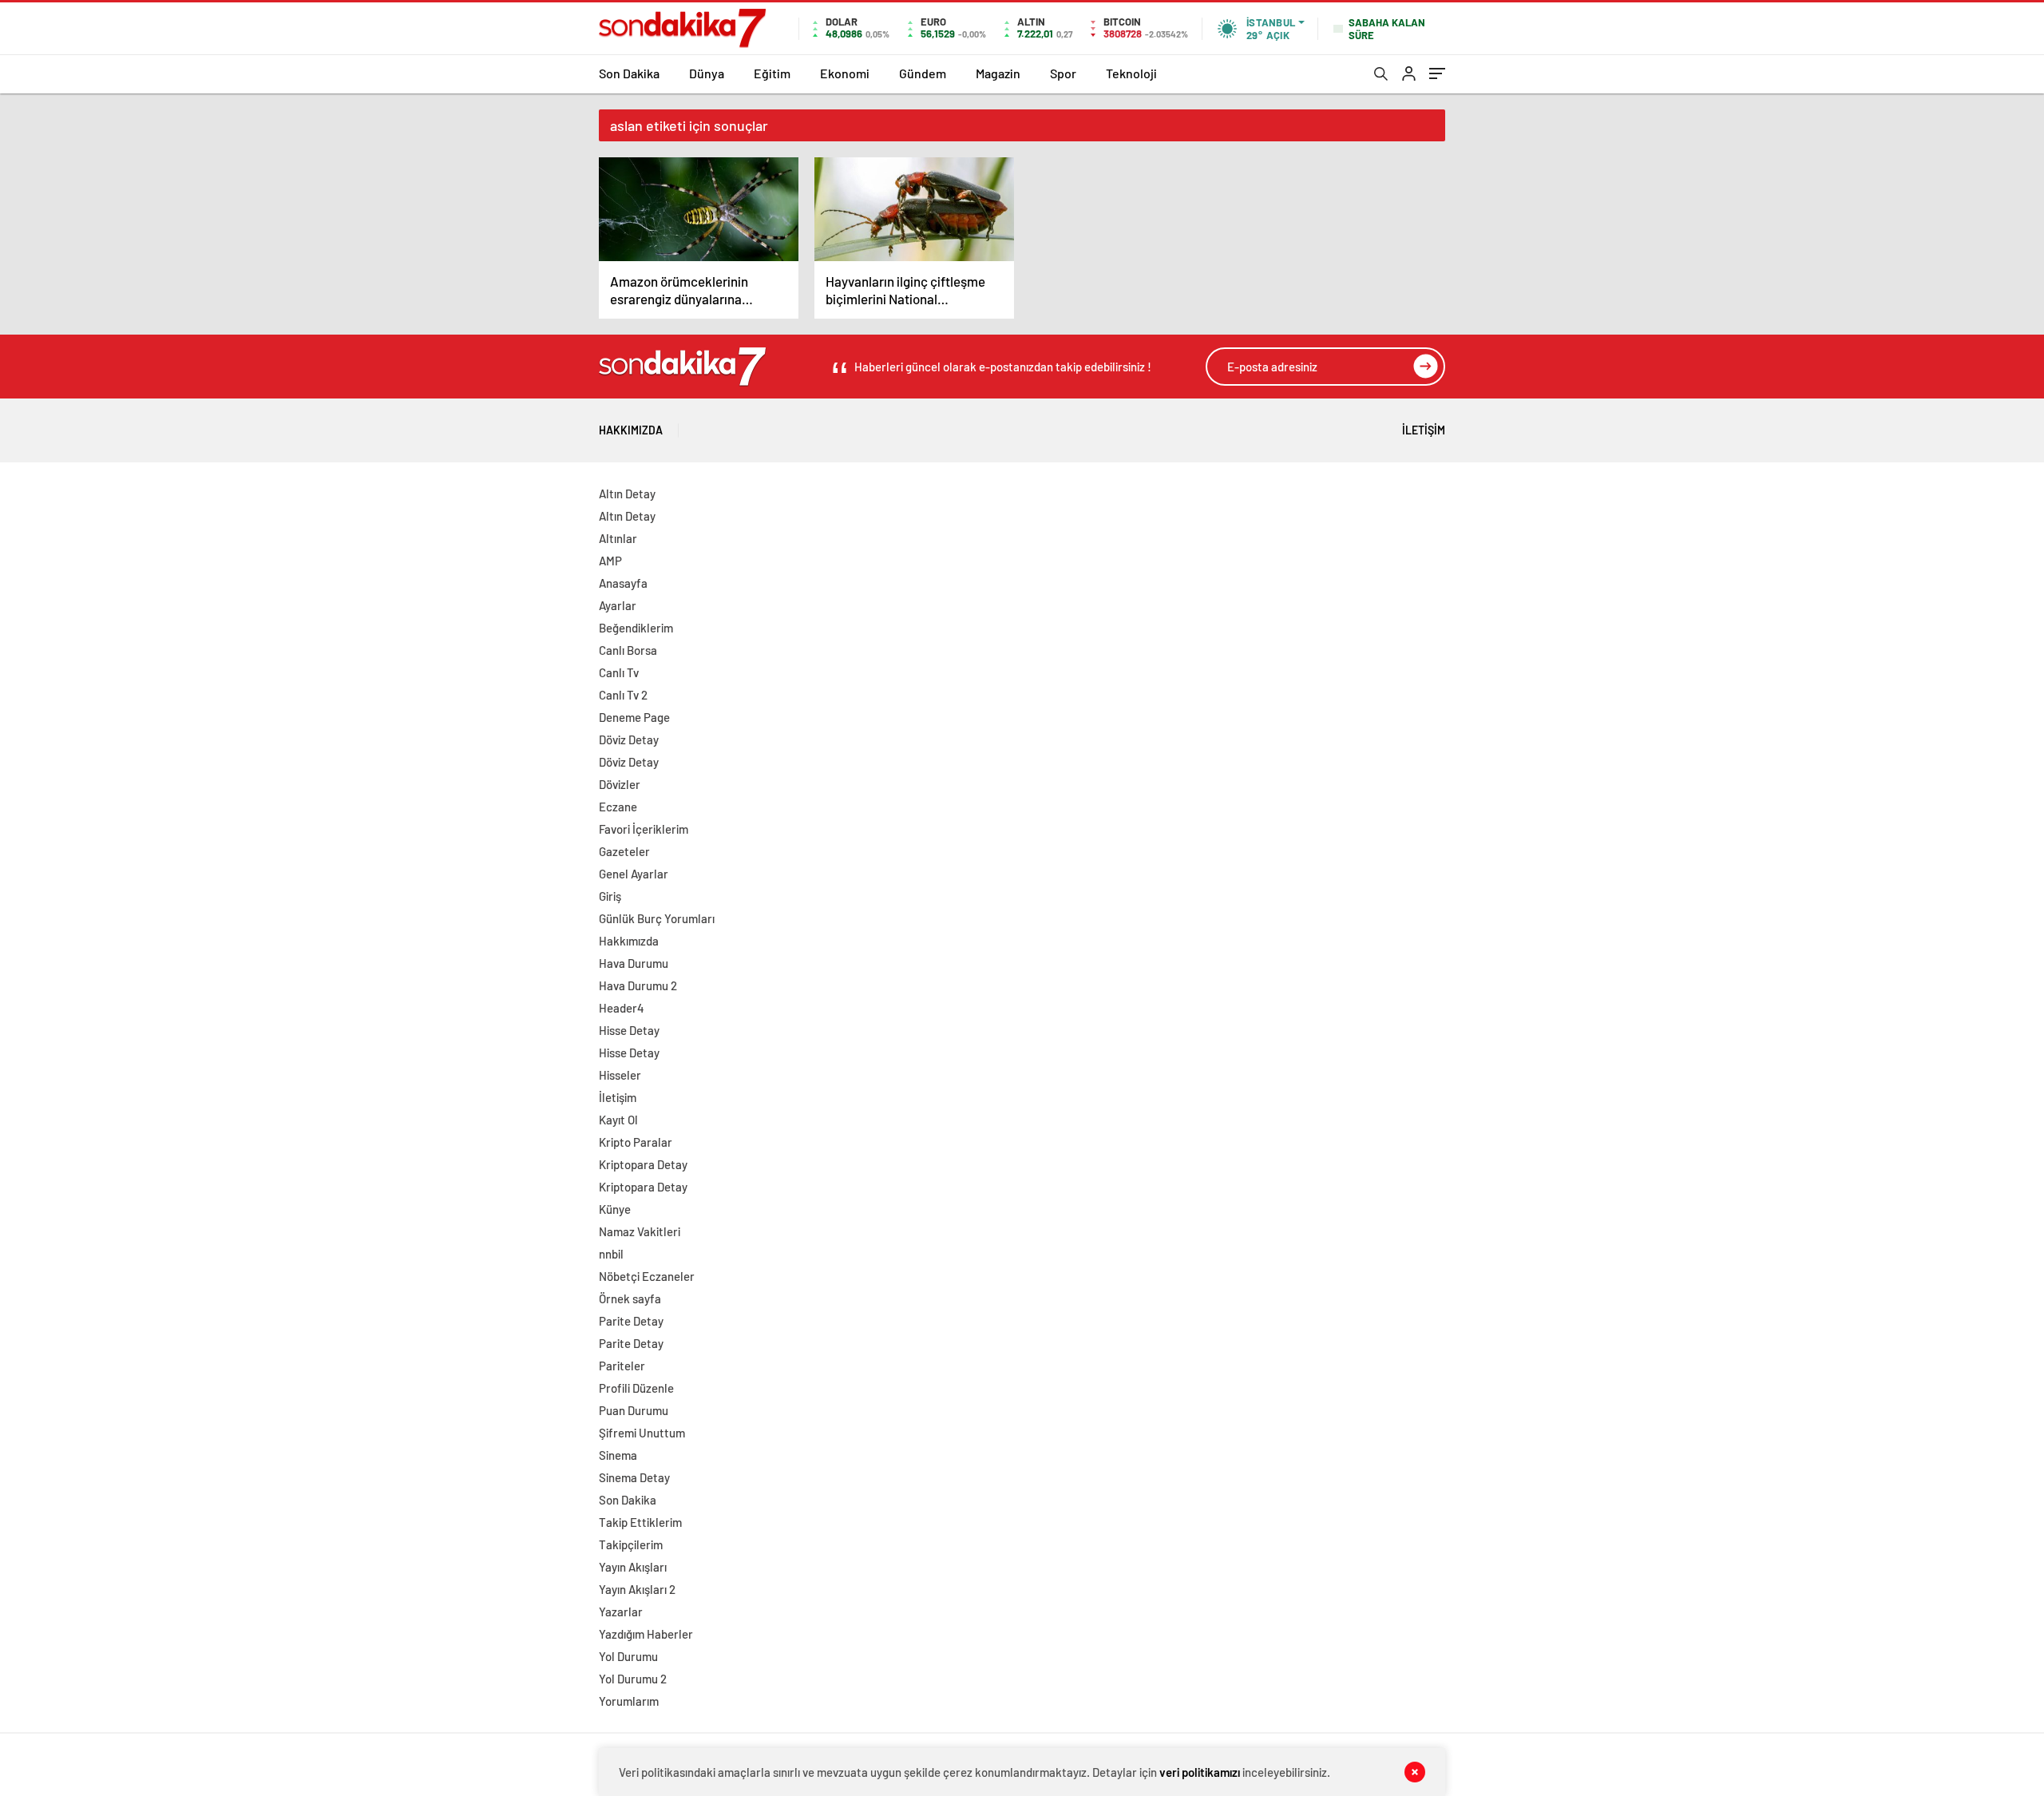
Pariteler (622, 1366)
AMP (610, 561)
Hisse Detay (629, 1030)
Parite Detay (631, 1321)
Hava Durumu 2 (638, 985)
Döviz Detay (629, 739)
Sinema (618, 1455)
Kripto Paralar (636, 1142)
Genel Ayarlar (634, 874)
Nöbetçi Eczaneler (647, 1276)
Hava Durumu (634, 963)
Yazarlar (621, 1612)
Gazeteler (624, 851)
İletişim (1424, 430)
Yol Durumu (628, 1656)
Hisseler (620, 1075)
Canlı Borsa (628, 650)
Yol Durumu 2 (633, 1679)
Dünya (707, 73)
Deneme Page (634, 717)
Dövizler (620, 784)
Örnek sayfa (630, 1298)
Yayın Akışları (633, 1567)
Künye (615, 1209)
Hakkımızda (631, 430)
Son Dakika (629, 73)
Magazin (998, 73)
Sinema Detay (634, 1477)
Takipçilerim (631, 1544)
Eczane (618, 807)
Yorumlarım (629, 1701)
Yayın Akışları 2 (637, 1589)
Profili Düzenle (636, 1388)
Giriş (610, 896)
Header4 (622, 1008)
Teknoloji (1131, 73)
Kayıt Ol (618, 1120)
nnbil (611, 1254)
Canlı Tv (619, 672)
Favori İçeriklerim (644, 829)
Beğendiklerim (636, 628)
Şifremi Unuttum (642, 1433)
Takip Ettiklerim (640, 1522)
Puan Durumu (634, 1410)
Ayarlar (618, 605)
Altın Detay (627, 494)
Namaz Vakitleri (640, 1231)
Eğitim (772, 73)
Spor (1063, 73)
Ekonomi (845, 73)
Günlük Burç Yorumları (657, 918)
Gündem (923, 73)
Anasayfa (623, 583)
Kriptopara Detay (643, 1164)
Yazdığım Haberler (646, 1634)
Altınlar (618, 538)
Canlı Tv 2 (623, 695)
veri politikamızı (1200, 1772)
